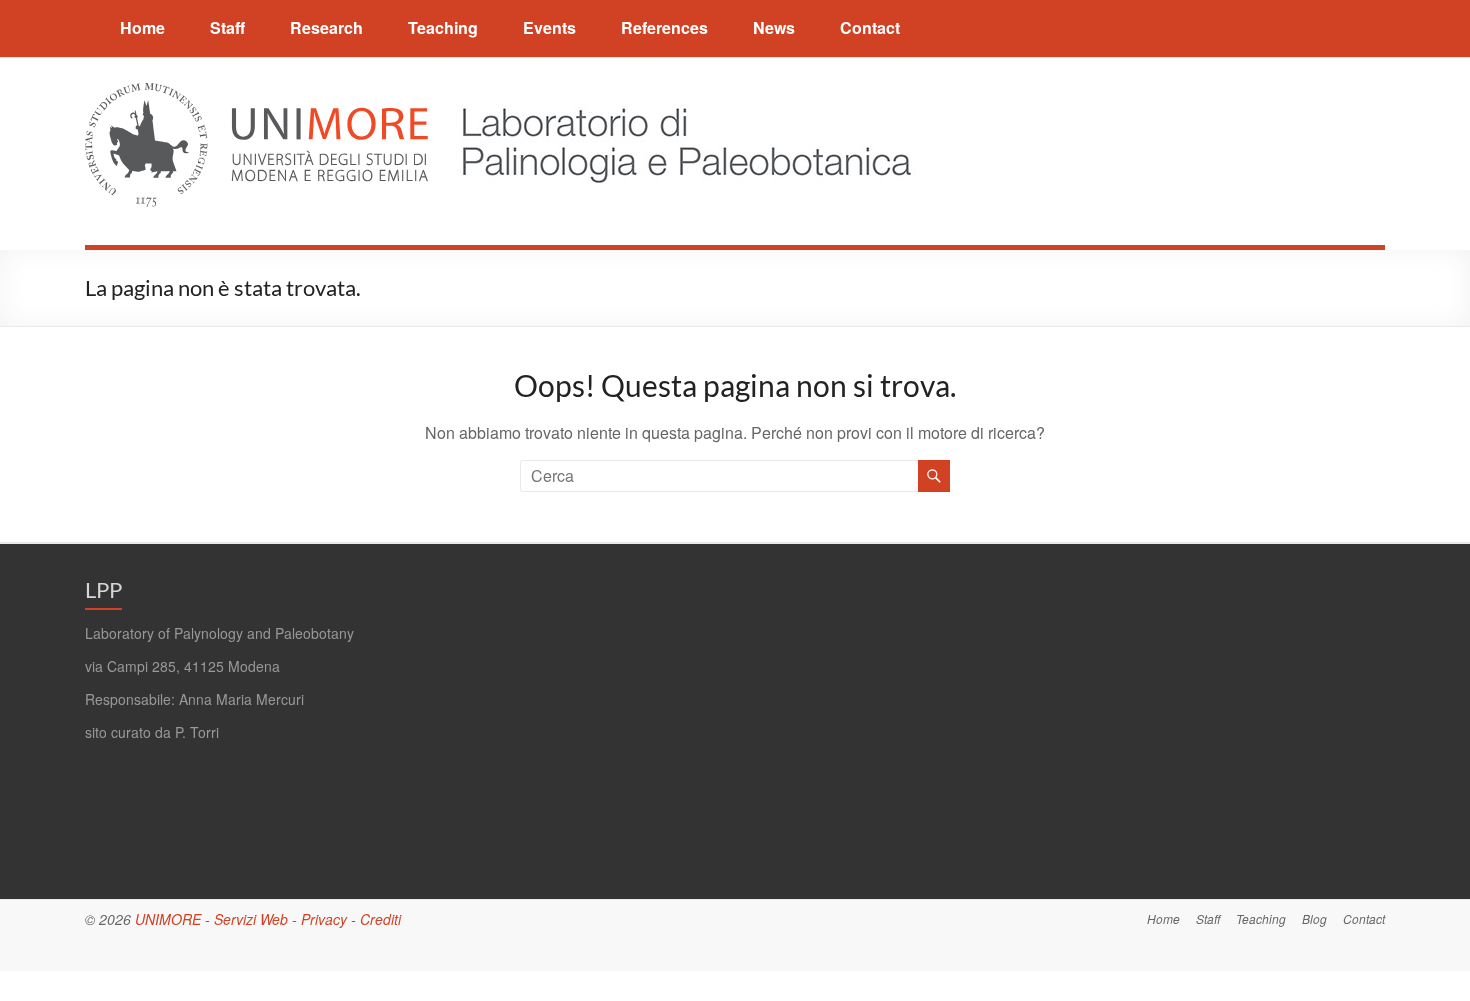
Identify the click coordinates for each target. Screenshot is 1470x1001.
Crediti (380, 919)
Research (326, 27)
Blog (1314, 918)
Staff (227, 27)
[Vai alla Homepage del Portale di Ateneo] (258, 94)
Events (549, 27)
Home (142, 27)
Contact (870, 27)
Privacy (324, 919)
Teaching (443, 27)
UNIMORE (168, 919)
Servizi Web (251, 919)
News (774, 27)
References (664, 27)
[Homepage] (675, 94)
